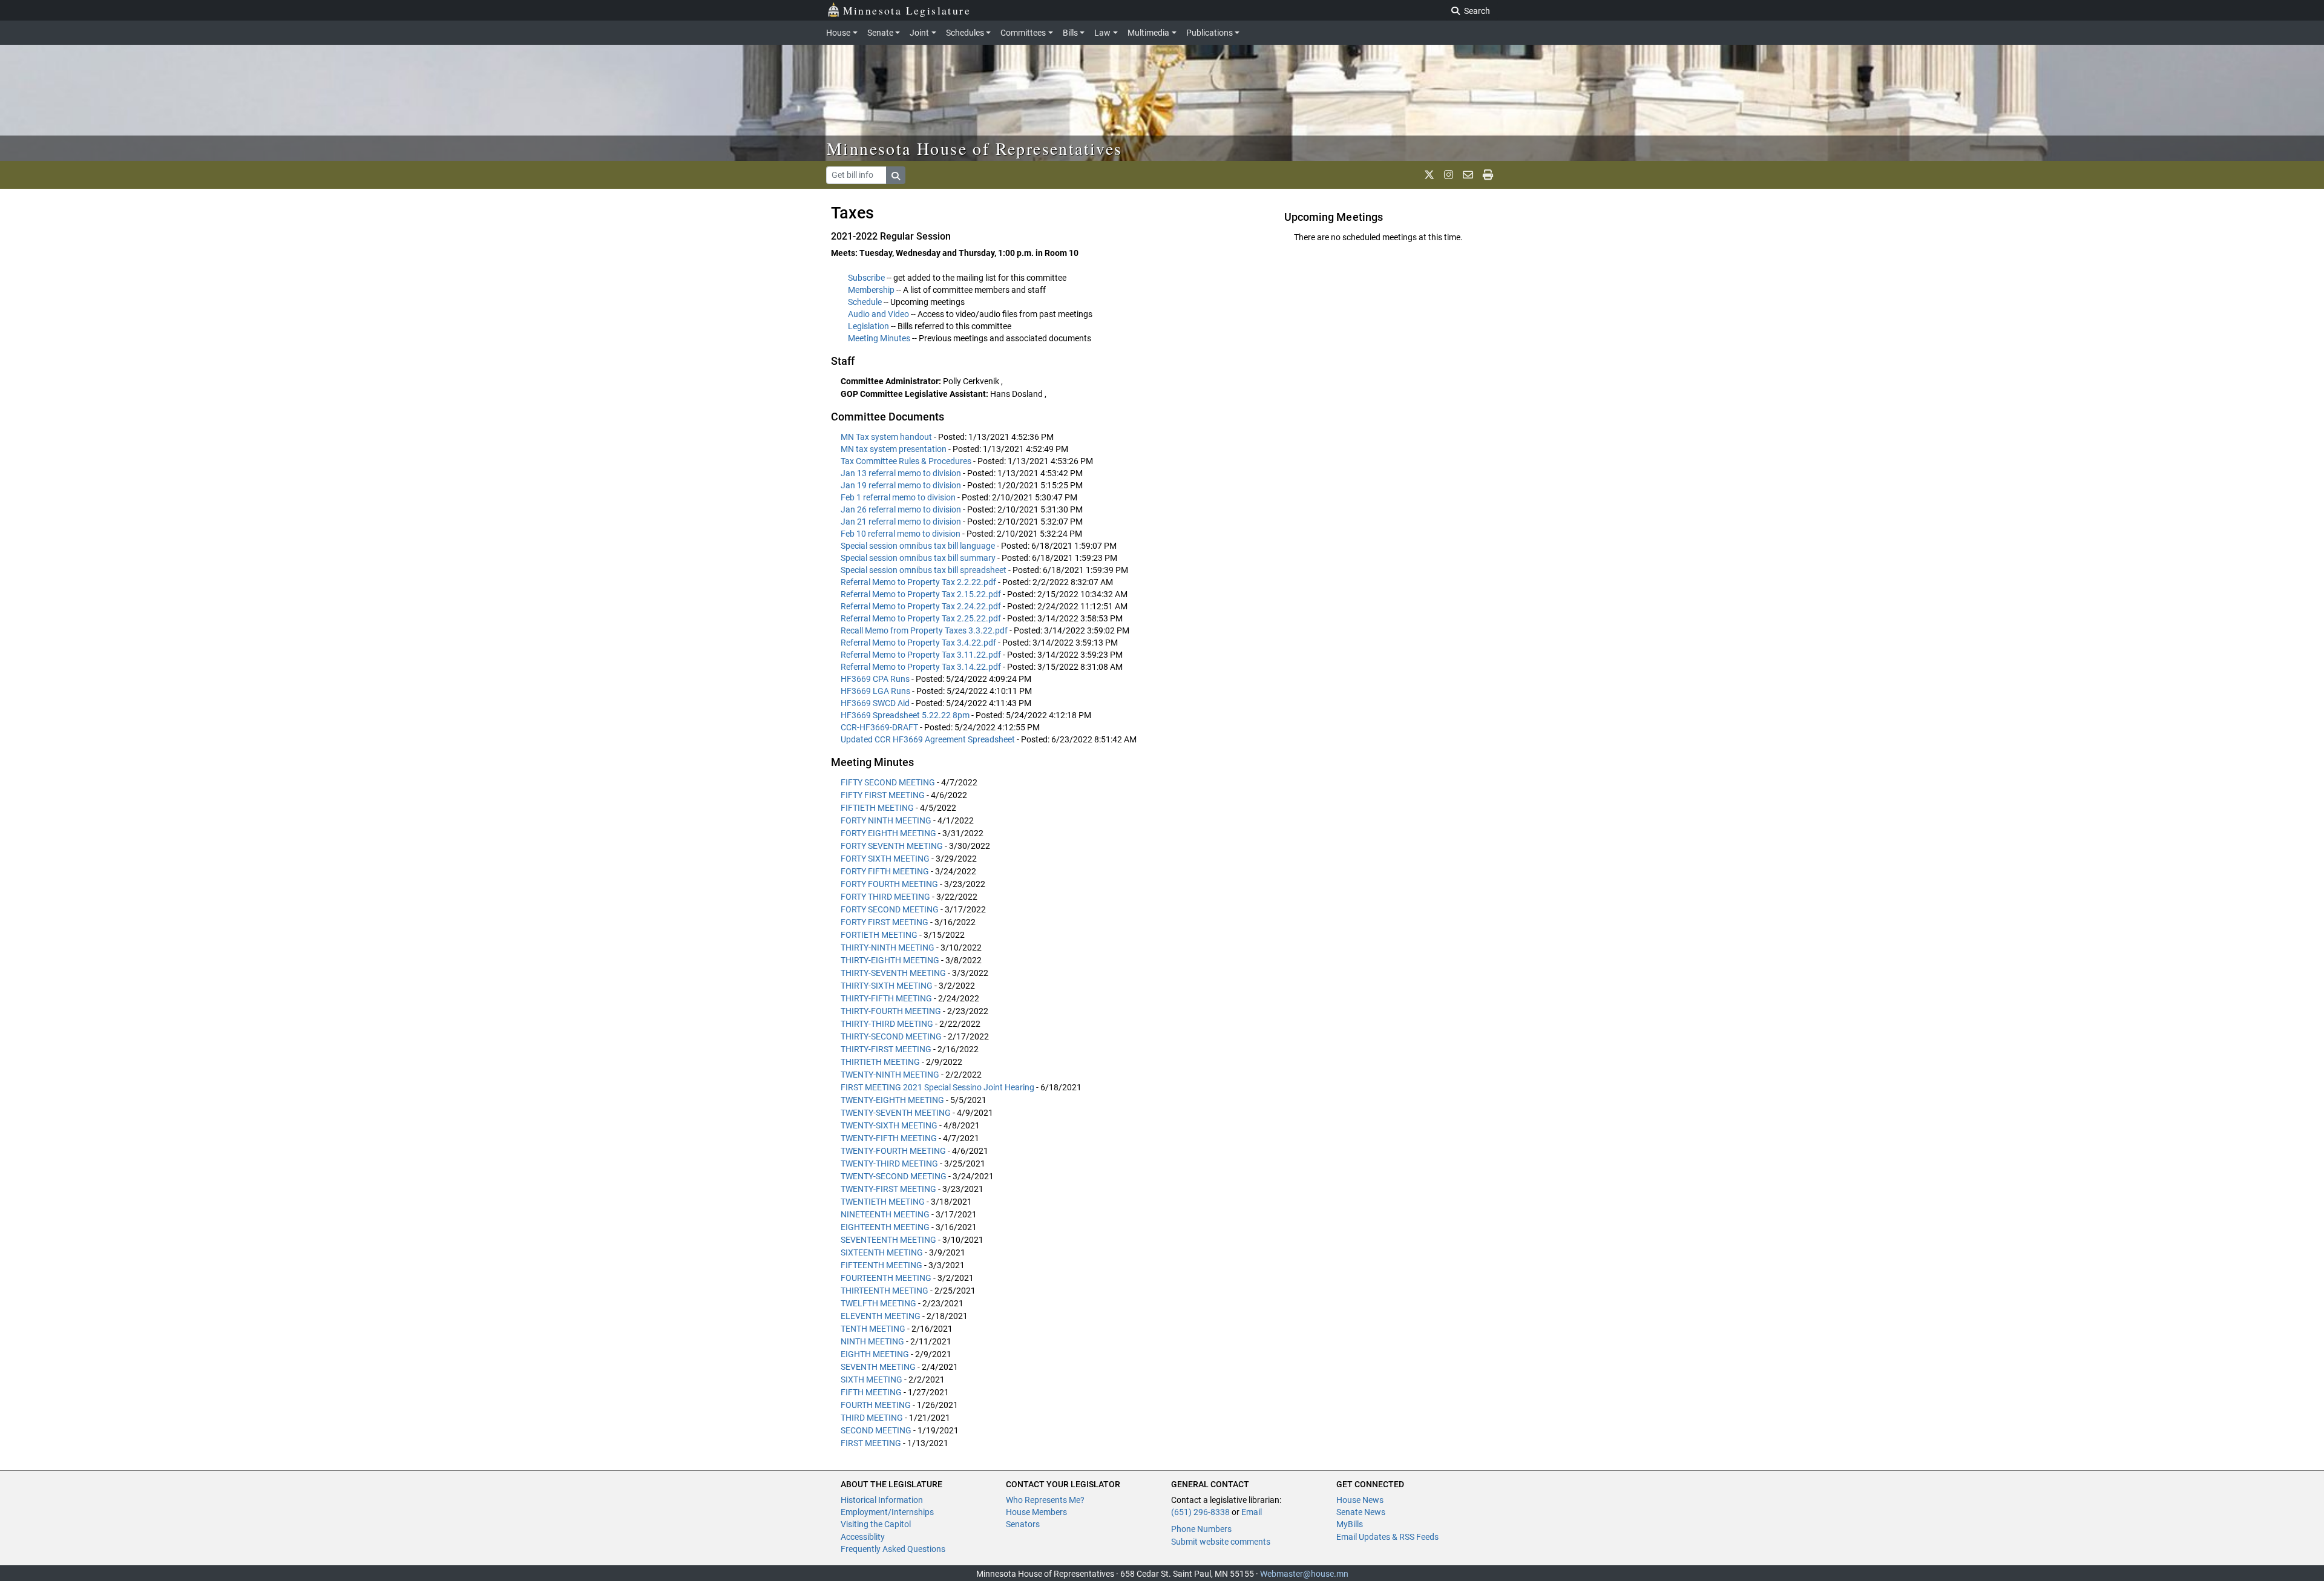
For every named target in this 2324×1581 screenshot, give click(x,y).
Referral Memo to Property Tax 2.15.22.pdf (922, 594)
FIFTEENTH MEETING (881, 1265)
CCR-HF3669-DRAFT (880, 727)
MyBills (1350, 1524)
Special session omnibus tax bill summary (919, 558)
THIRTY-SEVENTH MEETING (893, 973)
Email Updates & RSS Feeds (1387, 1537)
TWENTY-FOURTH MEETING (893, 1151)
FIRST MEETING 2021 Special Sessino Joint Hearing (937, 1087)
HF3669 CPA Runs (876, 679)
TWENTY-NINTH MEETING (890, 1075)
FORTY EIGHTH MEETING (888, 833)
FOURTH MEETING (876, 1405)
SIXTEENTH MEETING (882, 1252)
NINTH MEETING (872, 1341)
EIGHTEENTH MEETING (885, 1227)
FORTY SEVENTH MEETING (892, 846)
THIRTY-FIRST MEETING (886, 1049)
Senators (1023, 1524)
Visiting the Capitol (876, 1524)
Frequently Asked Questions (893, 1549)
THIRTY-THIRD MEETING (887, 1024)
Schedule (865, 302)
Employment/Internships (887, 1512)
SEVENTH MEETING (878, 1367)
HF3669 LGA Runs (876, 691)
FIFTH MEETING (871, 1392)
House (838, 33)
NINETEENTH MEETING (885, 1214)
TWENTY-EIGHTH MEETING (892, 1100)
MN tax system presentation (894, 449)
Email (1252, 1512)
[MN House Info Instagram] (1449, 175)
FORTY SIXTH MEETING (885, 859)
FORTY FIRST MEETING (885, 922)
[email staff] (1468, 175)
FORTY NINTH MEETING (886, 820)
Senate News (1361, 1512)
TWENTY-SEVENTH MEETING (896, 1113)
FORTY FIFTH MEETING (885, 871)
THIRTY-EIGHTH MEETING (890, 960)
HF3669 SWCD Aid (876, 703)
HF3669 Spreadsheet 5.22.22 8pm (906, 715)
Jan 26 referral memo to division (902, 509)
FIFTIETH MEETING (877, 808)
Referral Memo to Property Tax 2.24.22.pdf (922, 606)
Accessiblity (863, 1537)
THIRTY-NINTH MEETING (888, 948)
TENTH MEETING (873, 1329)
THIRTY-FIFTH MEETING (886, 998)
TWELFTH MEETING (878, 1303)
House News (1360, 1500)
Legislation (868, 326)
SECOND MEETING (876, 1430)
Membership (871, 290)
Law (1102, 33)
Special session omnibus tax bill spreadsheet (924, 570)
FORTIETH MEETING (879, 935)
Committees (1023, 33)
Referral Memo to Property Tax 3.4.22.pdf (919, 643)
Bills (1070, 33)
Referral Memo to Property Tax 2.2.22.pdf (919, 582)
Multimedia (1148, 33)
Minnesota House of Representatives (975, 148)
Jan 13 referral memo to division (902, 473)
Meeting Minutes (879, 338)
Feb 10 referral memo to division (901, 534)
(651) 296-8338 (1200, 1512)
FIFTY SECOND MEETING (888, 782)
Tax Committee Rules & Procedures (907, 461)
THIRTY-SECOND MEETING (891, 1036)
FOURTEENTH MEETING (886, 1278)
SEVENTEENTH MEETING (888, 1240)
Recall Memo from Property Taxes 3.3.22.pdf (925, 630)
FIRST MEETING (871, 1443)
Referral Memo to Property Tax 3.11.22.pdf (922, 655)
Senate (880, 33)
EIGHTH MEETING (875, 1354)
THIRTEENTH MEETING (885, 1291)
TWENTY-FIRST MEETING (888, 1189)
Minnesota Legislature (907, 10)
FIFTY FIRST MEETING (883, 795)
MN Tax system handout (887, 437)
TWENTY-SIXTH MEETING (889, 1125)
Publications (1210, 33)
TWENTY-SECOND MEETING (894, 1176)
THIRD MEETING (872, 1418)
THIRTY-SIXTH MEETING (887, 986)
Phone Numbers (1201, 1529)
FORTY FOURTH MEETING (889, 884)
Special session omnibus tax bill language (919, 546)
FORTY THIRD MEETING (885, 897)
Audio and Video (878, 314)
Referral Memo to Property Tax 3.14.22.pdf (922, 667)
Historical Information (882, 1500)
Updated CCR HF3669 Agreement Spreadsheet (929, 739)
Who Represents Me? (1045, 1500)
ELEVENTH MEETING (881, 1316)
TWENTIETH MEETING (883, 1202)
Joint (919, 33)
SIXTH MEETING (871, 1380)
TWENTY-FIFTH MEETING (889, 1138)
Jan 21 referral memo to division (902, 522)
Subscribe (866, 278)
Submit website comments (1221, 1542)
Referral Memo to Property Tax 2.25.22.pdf (922, 618)
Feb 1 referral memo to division (899, 497)
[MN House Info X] (1429, 175)
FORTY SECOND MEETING (890, 909)
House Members (1036, 1512)
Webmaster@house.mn (1304, 1574)
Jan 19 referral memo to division (902, 485)
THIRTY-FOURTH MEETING (891, 1011)
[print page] (1488, 175)
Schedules (965, 33)
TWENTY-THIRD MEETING (889, 1164)
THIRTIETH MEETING (880, 1062)
